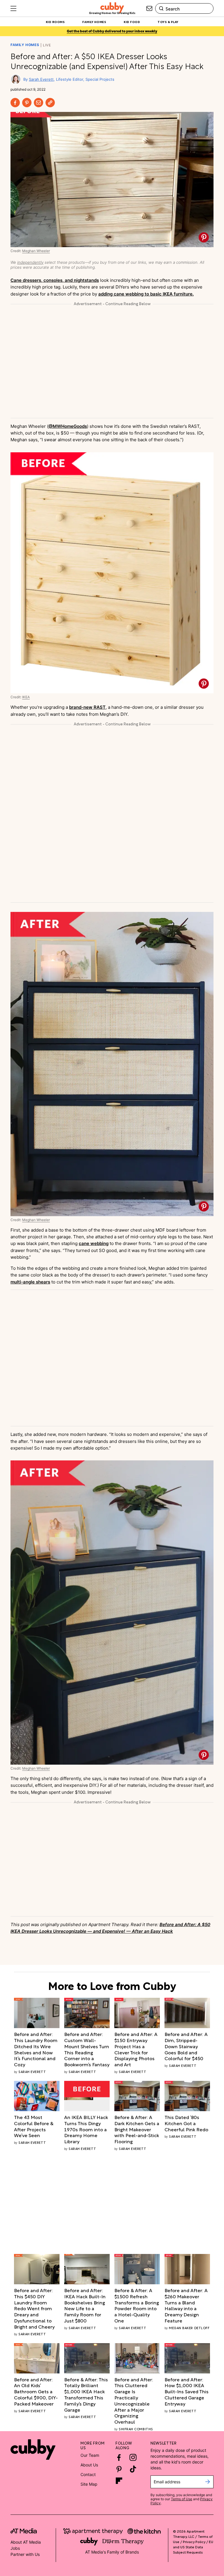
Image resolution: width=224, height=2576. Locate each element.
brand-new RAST (87, 707)
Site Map (89, 2484)
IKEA (26, 697)
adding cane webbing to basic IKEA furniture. (146, 294)
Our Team (90, 2455)
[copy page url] (50, 103)
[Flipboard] (119, 2481)
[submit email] (208, 2482)
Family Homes (25, 45)
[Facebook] (15, 103)
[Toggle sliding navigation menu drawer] (13, 8)
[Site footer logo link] (33, 2450)
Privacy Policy (194, 2541)
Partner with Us (25, 2554)
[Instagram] (133, 2457)
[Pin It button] (204, 237)
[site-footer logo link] (24, 2532)
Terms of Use (182, 2499)
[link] (37, 2049)
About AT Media (26, 2542)
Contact (88, 2474)
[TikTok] (133, 2469)
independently (30, 262)
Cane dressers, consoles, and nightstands (55, 280)
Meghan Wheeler (36, 251)
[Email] (38, 103)
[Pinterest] (27, 103)
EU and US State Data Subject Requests (193, 2547)
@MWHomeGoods (68, 426)
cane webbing (94, 1243)
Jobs (15, 2548)
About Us (89, 2465)
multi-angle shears (30, 1282)
